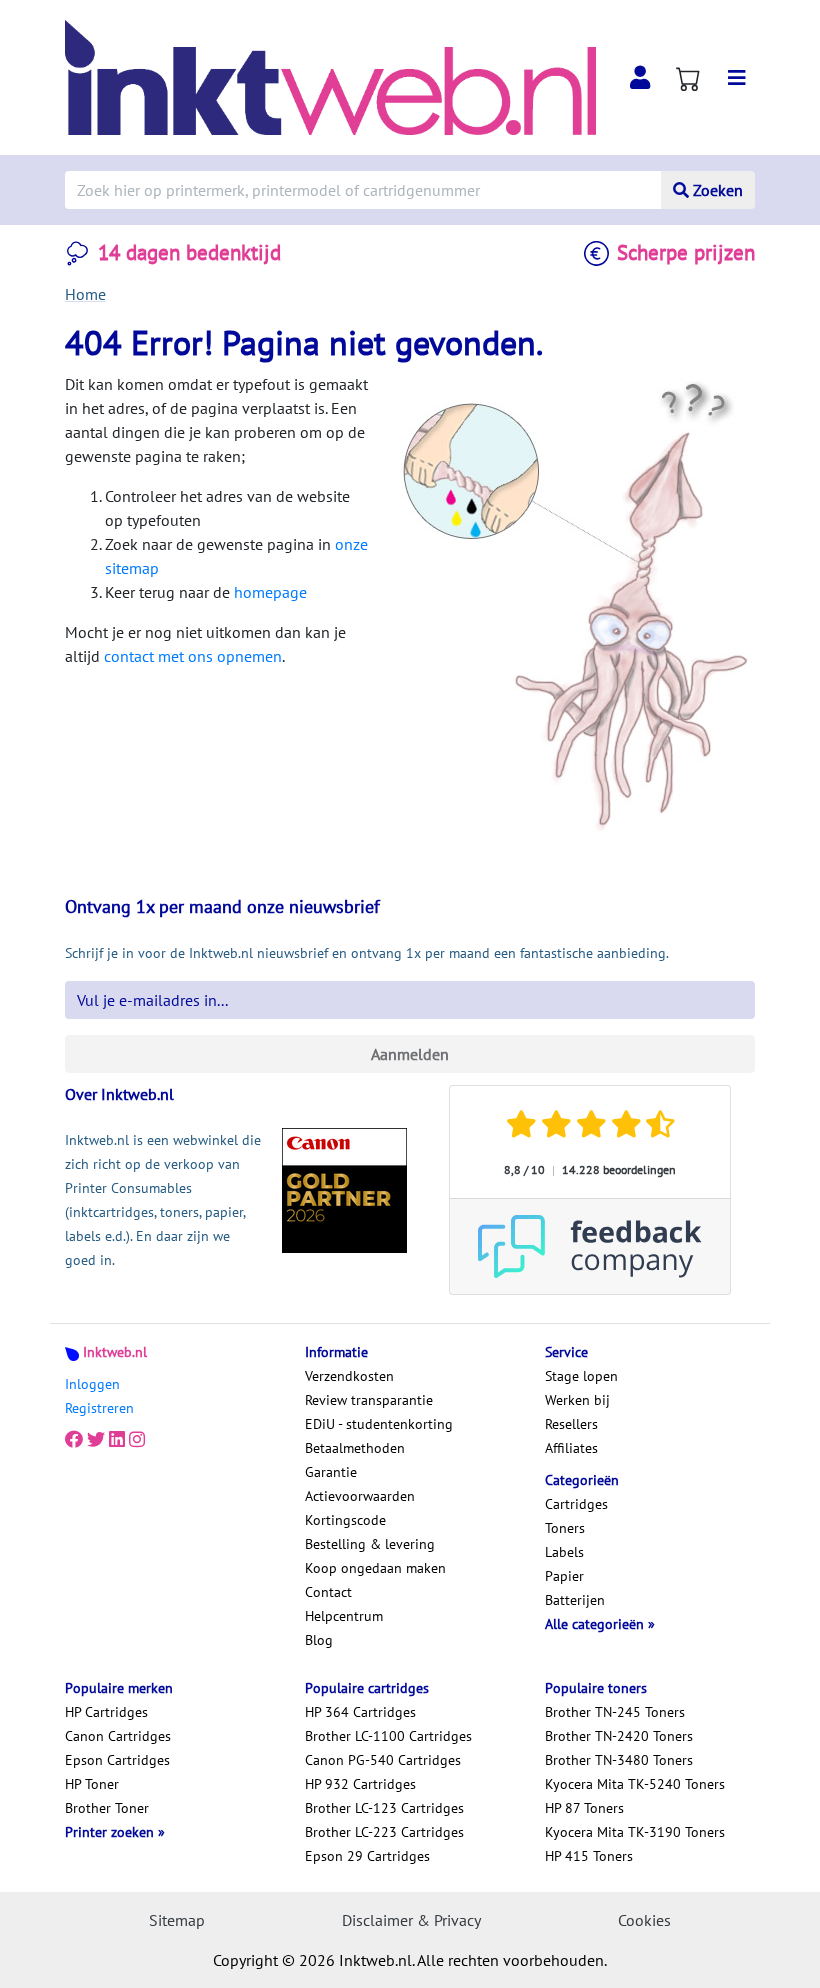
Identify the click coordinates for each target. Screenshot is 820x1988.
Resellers (571, 1424)
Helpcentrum (344, 1616)
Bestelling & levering (370, 1544)
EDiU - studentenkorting (379, 1424)
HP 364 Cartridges (360, 1712)
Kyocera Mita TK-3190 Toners (635, 1832)
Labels (564, 1552)
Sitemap (177, 1920)
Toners (565, 1528)
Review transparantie (369, 1400)
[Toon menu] (737, 78)
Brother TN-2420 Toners (619, 1736)
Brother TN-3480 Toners (619, 1760)
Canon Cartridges (118, 1736)
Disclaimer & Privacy (411, 1920)
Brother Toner (107, 1808)
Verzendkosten (349, 1376)
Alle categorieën (596, 1624)
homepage (270, 592)
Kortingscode (345, 1520)
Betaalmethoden (355, 1448)
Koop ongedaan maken (375, 1568)
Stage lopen (581, 1376)
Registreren (99, 1408)
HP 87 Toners (584, 1808)
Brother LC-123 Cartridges (384, 1808)
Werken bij (577, 1400)
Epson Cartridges (117, 1760)
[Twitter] (96, 1440)
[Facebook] (74, 1440)
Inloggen (92, 1384)
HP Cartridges (106, 1712)
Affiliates (571, 1448)
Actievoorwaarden (360, 1496)
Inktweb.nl (115, 1352)
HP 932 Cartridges (360, 1784)
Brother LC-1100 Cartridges (388, 1736)
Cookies (644, 1920)
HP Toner (92, 1784)
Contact (328, 1592)
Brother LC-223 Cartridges (384, 1832)
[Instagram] (137, 1440)
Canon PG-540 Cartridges (383, 1760)
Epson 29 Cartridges (367, 1856)
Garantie (331, 1472)
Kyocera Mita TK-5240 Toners (635, 1784)
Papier (564, 1576)
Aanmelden (410, 1054)
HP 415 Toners (589, 1856)
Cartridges (576, 1504)
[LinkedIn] (117, 1440)
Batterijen (575, 1600)
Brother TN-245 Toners (615, 1712)
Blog (319, 1640)
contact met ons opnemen (193, 656)
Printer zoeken (111, 1832)
